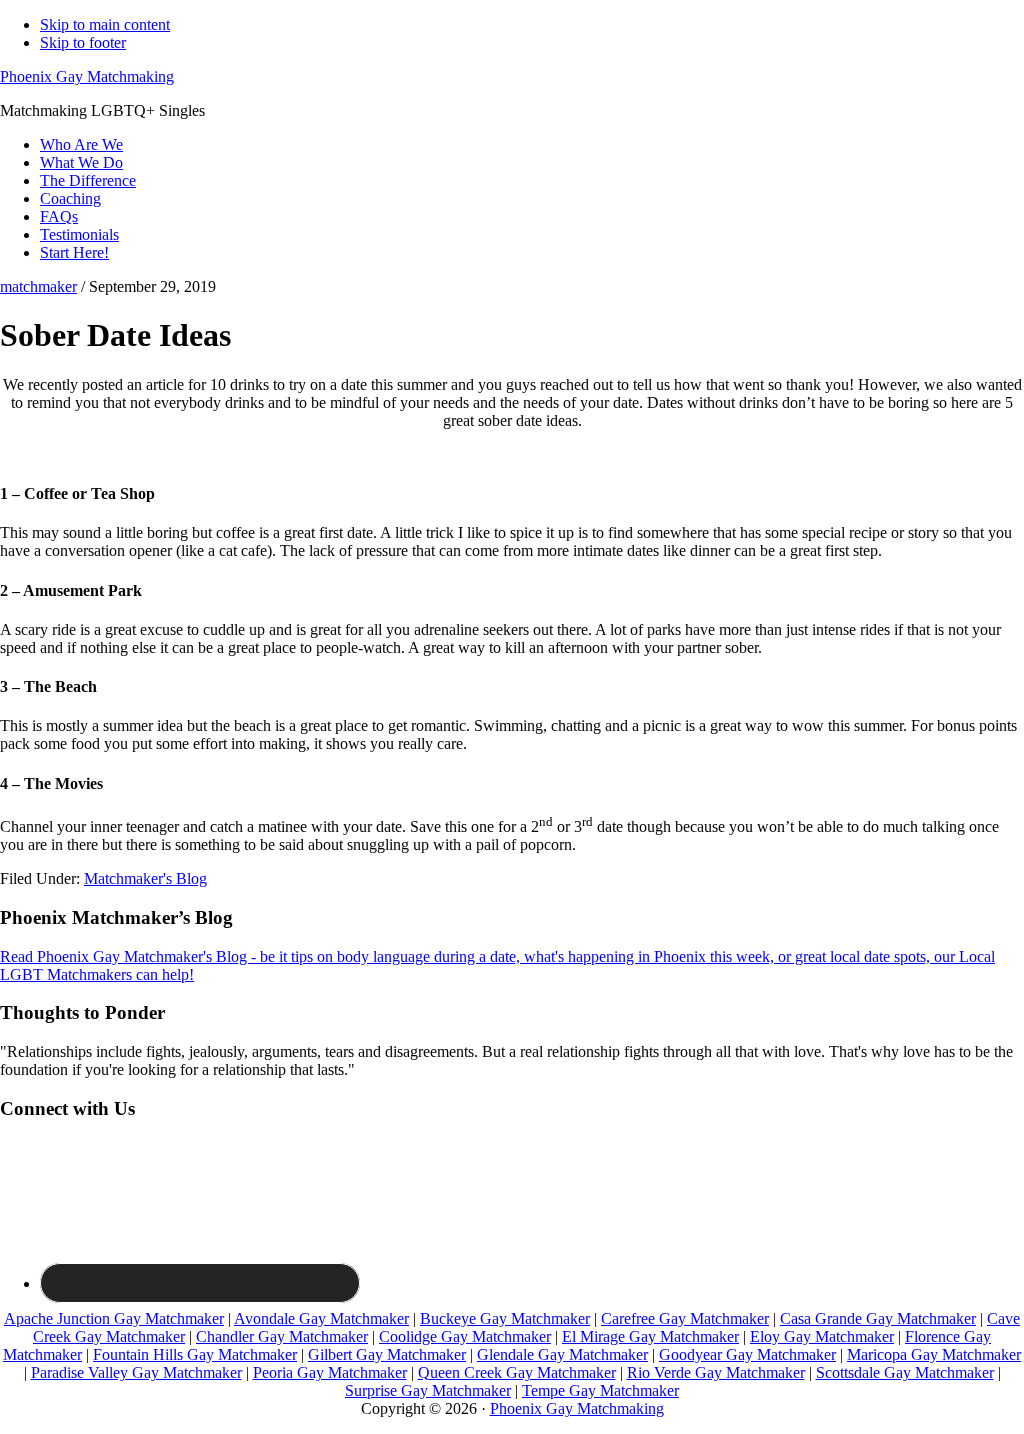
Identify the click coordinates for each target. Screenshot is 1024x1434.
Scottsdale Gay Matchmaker (905, 1372)
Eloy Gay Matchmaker (822, 1336)
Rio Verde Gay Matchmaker (716, 1372)
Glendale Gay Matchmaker (562, 1354)
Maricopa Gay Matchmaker (934, 1354)
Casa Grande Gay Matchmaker (878, 1318)
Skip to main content (105, 24)
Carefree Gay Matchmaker (685, 1318)
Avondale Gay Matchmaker (321, 1318)
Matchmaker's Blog (145, 878)
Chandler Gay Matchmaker (282, 1336)
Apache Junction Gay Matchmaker (114, 1318)
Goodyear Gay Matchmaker (747, 1354)
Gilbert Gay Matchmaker (387, 1354)
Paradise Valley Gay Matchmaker (136, 1372)
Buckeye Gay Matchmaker (505, 1318)
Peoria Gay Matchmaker (330, 1372)
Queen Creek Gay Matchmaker (517, 1372)
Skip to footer (83, 42)
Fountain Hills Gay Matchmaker (195, 1354)
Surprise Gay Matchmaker (428, 1390)
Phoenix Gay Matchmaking (87, 76)
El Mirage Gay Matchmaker (650, 1336)
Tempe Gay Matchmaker (600, 1390)
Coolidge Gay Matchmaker (465, 1336)
